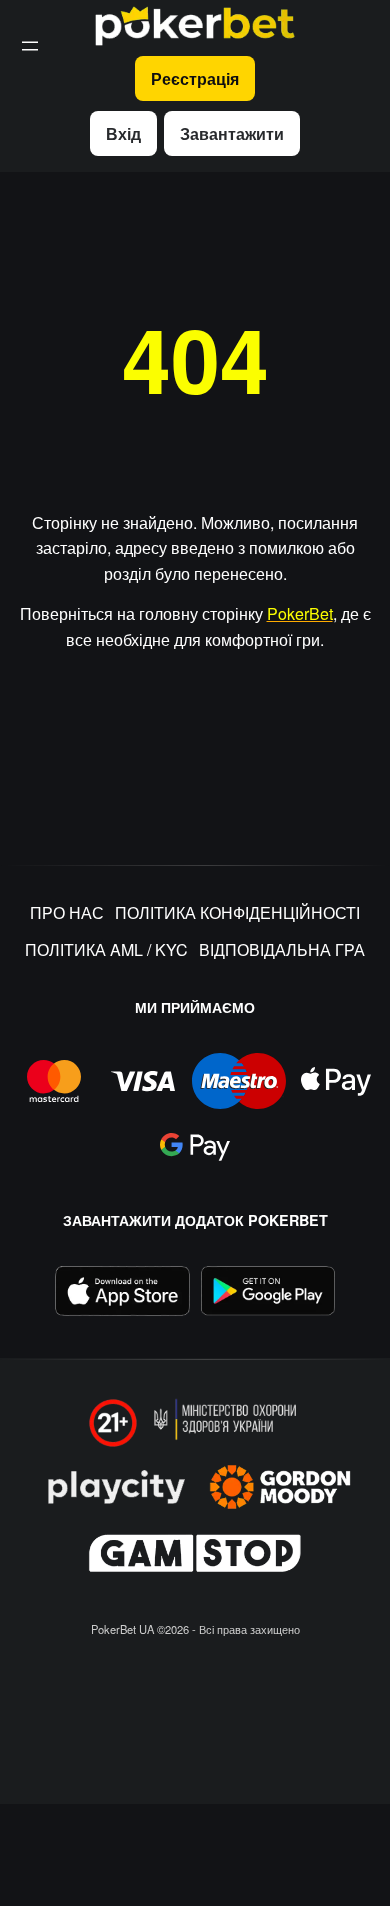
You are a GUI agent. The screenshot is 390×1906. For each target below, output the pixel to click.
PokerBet (300, 613)
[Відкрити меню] (30, 46)
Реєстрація (195, 78)
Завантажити (232, 133)
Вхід (123, 133)
